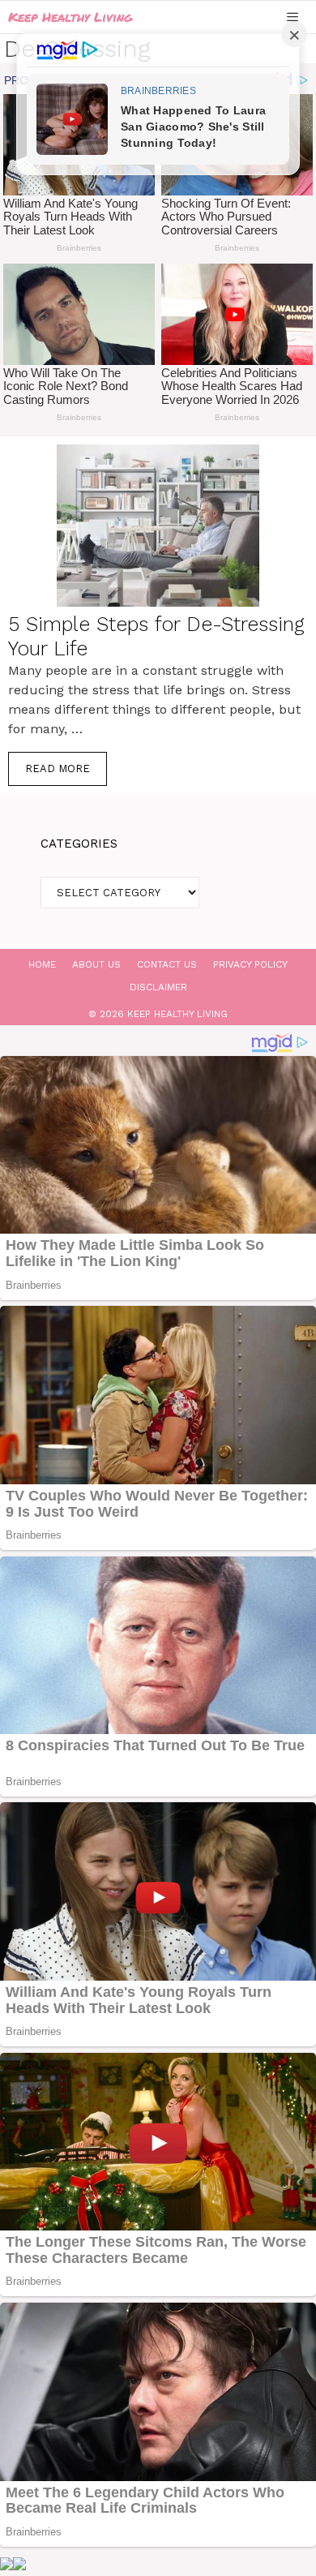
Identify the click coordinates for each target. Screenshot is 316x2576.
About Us (96, 964)
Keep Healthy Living (70, 17)
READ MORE (58, 769)
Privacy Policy (250, 964)
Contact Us (167, 964)
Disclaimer (158, 987)
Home (42, 964)
